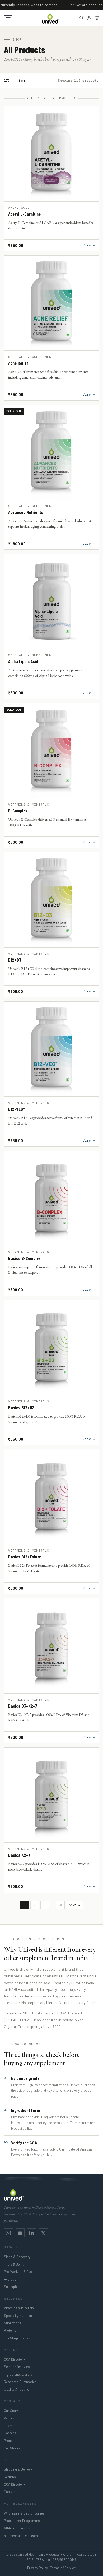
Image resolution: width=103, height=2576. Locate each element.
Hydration (11, 2279)
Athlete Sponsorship (19, 2528)
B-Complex (18, 811)
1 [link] (25, 1905)
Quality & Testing (17, 2389)
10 (60, 1905)
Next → (74, 1905)
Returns (10, 2477)
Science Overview (17, 2367)
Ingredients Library (18, 2374)
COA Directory (14, 2359)
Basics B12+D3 (21, 1408)
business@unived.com (21, 2536)
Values (9, 2418)
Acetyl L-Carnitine (24, 214)
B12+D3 (15, 960)
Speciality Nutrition (18, 2316)
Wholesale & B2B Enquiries (24, 2513)
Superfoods (13, 2323)
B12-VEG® (17, 1109)
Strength (10, 2287)
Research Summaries (20, 2382)
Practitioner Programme (22, 2521)
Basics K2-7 (19, 1855)
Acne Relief (18, 363)
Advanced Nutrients (26, 512)
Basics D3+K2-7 (23, 1706)
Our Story (11, 2411)
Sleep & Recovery (17, 2257)
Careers (10, 2433)
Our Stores (12, 2448)
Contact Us (12, 2492)
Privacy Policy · (38, 2568)
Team (8, 2426)
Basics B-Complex (24, 1258)
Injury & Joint (14, 2264)
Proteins (10, 2330)
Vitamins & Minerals (19, 2308)
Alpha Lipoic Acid (23, 661)
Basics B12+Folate (25, 1557)
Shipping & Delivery (18, 2469)
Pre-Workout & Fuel (18, 2272)
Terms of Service (63, 2568)
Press (8, 2441)
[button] (8, 18)
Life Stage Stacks (17, 2338)
